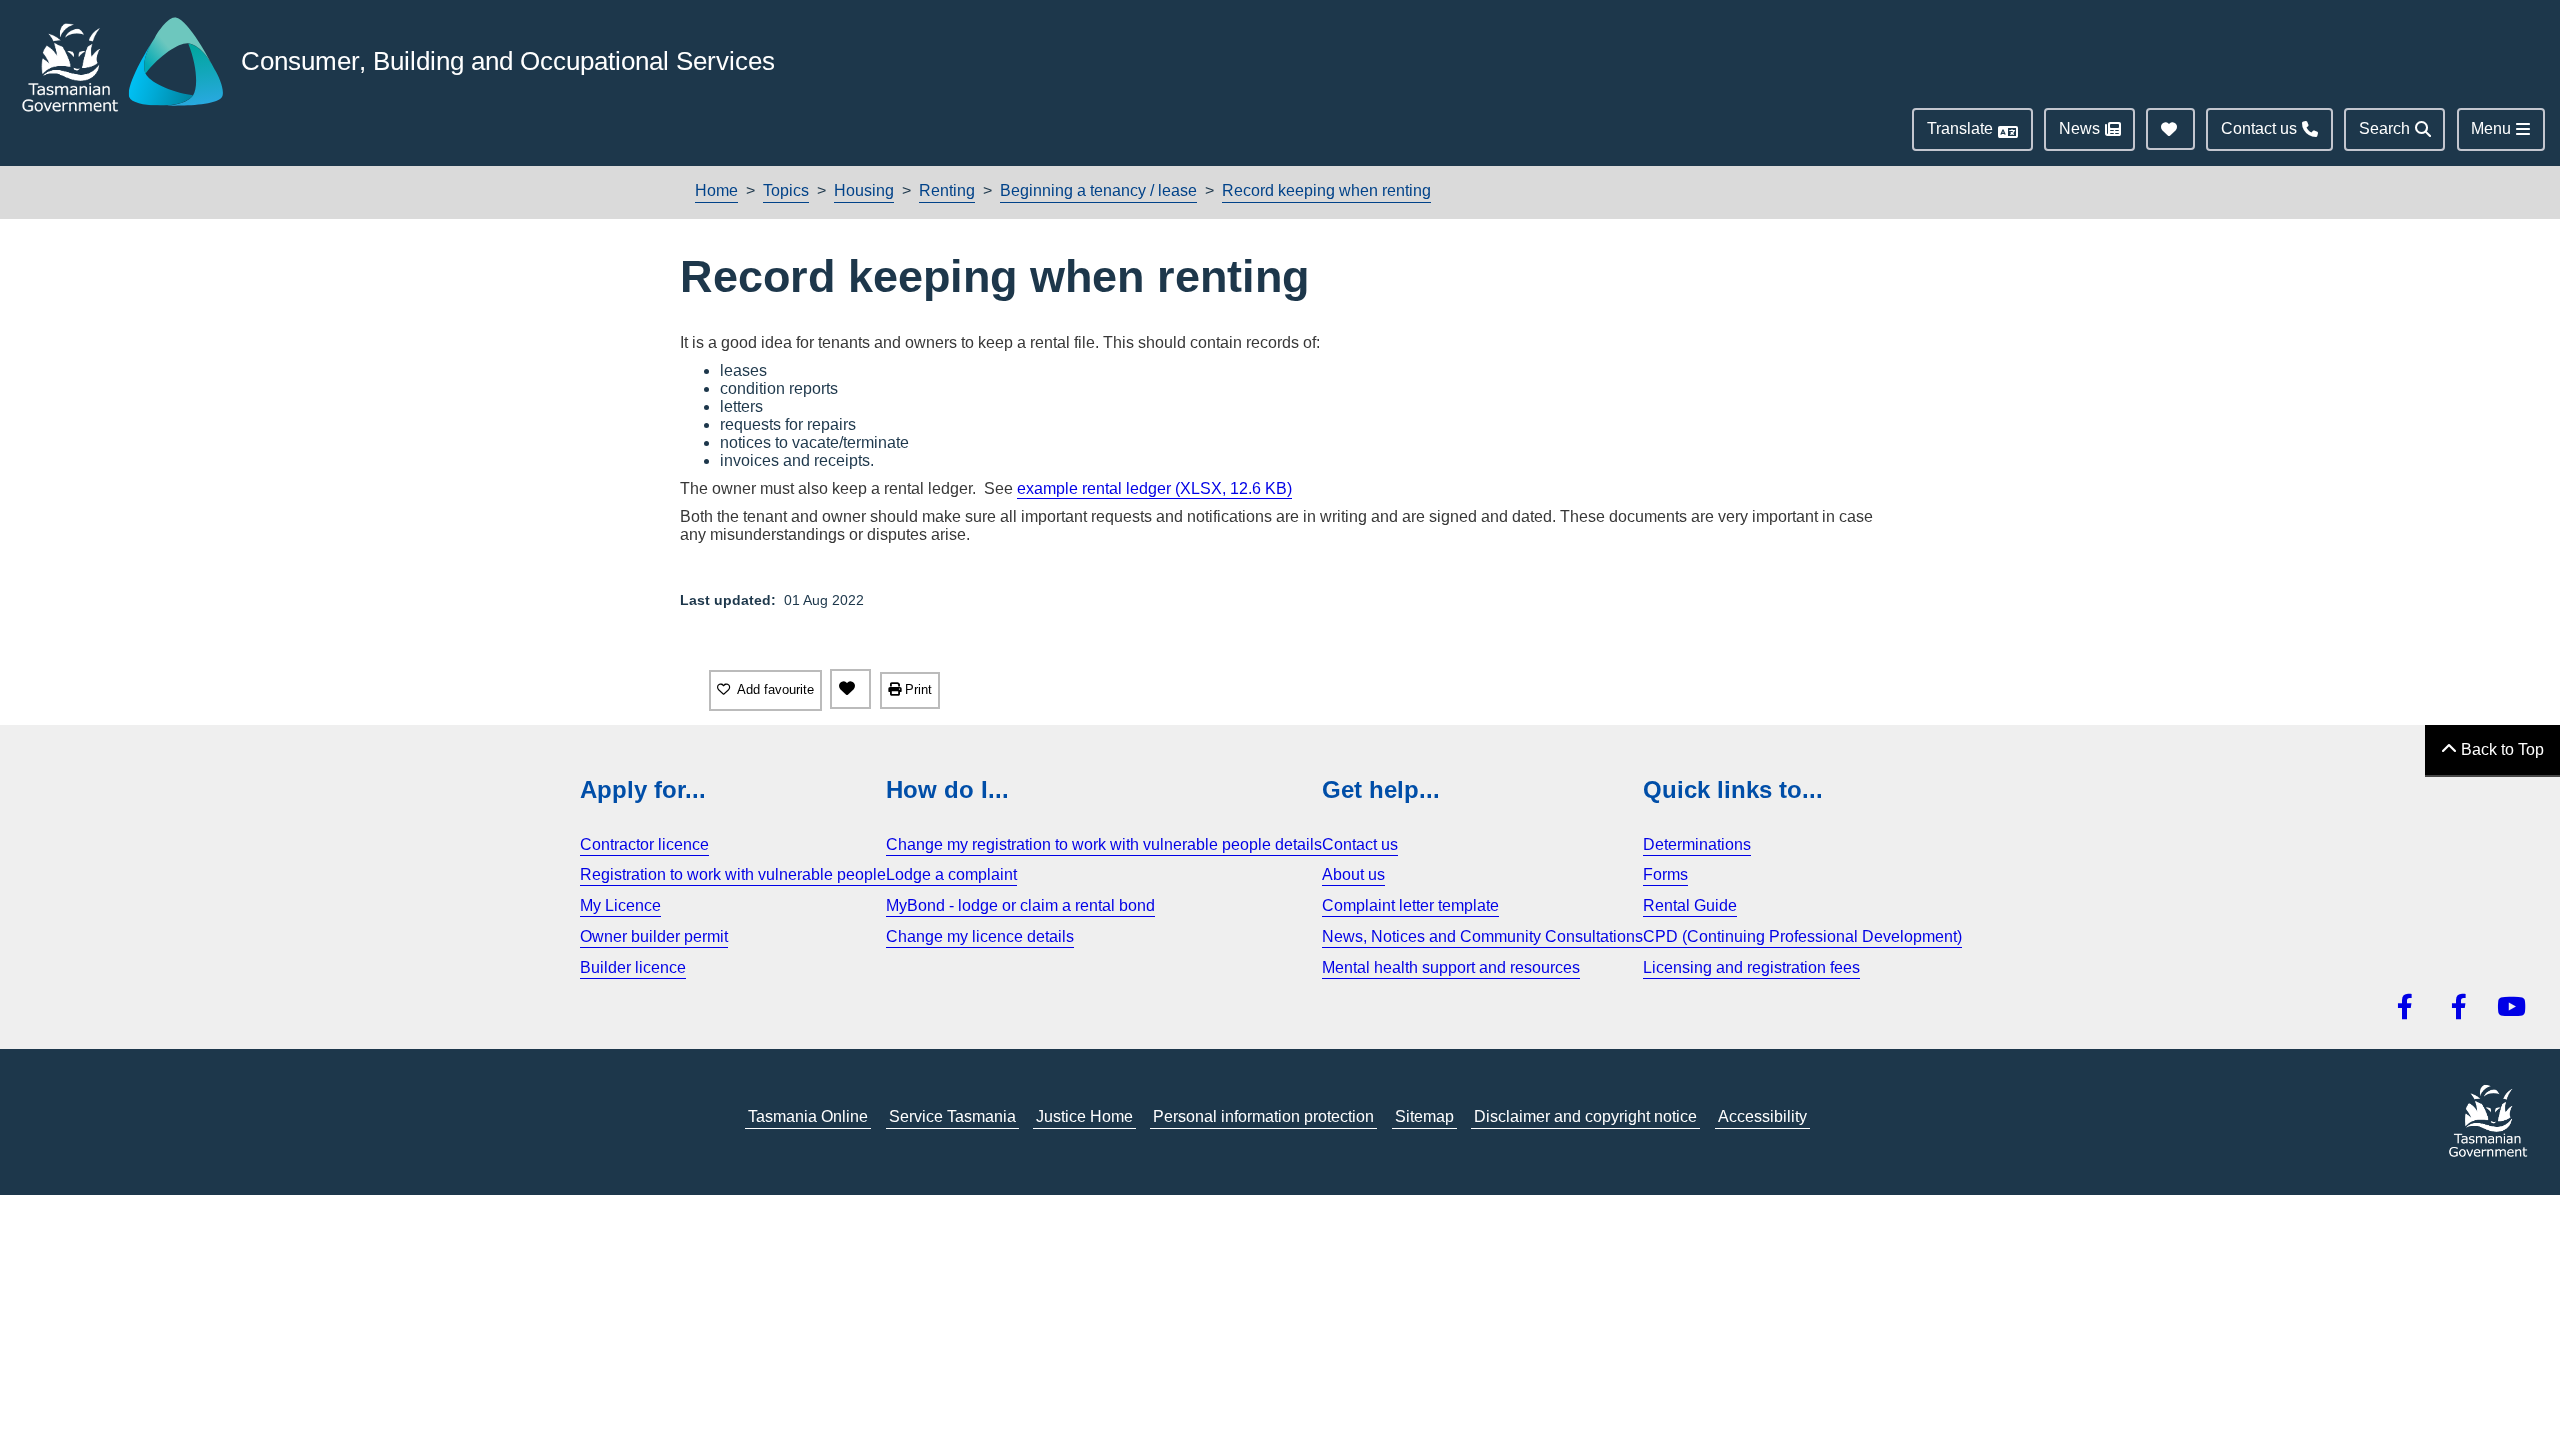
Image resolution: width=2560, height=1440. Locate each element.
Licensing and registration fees (1751, 967)
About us (1353, 874)
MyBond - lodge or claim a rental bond (1020, 905)
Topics (786, 190)
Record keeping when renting (1326, 190)
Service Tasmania (952, 1116)
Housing (864, 190)
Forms (1665, 874)
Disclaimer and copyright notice (1585, 1116)
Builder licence (633, 967)
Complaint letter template (1410, 905)
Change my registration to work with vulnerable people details (1104, 844)
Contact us (1360, 844)
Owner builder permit (654, 936)
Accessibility (1762, 1116)
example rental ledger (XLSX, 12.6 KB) (1154, 488)
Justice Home (1084, 1116)
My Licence (620, 905)
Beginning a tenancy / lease (1098, 190)
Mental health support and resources (1451, 967)
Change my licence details (980, 936)
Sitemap (1424, 1116)
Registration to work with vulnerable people (733, 874)
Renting (947, 190)
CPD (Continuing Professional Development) (1802, 936)
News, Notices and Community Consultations (1482, 936)
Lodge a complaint (951, 874)
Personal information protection (1263, 1116)
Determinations (1697, 844)
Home (716, 190)
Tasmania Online (808, 1116)
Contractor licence (644, 844)
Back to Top (2500, 749)
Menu (2491, 128)
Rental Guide (1690, 905)
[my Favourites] (850, 689)
